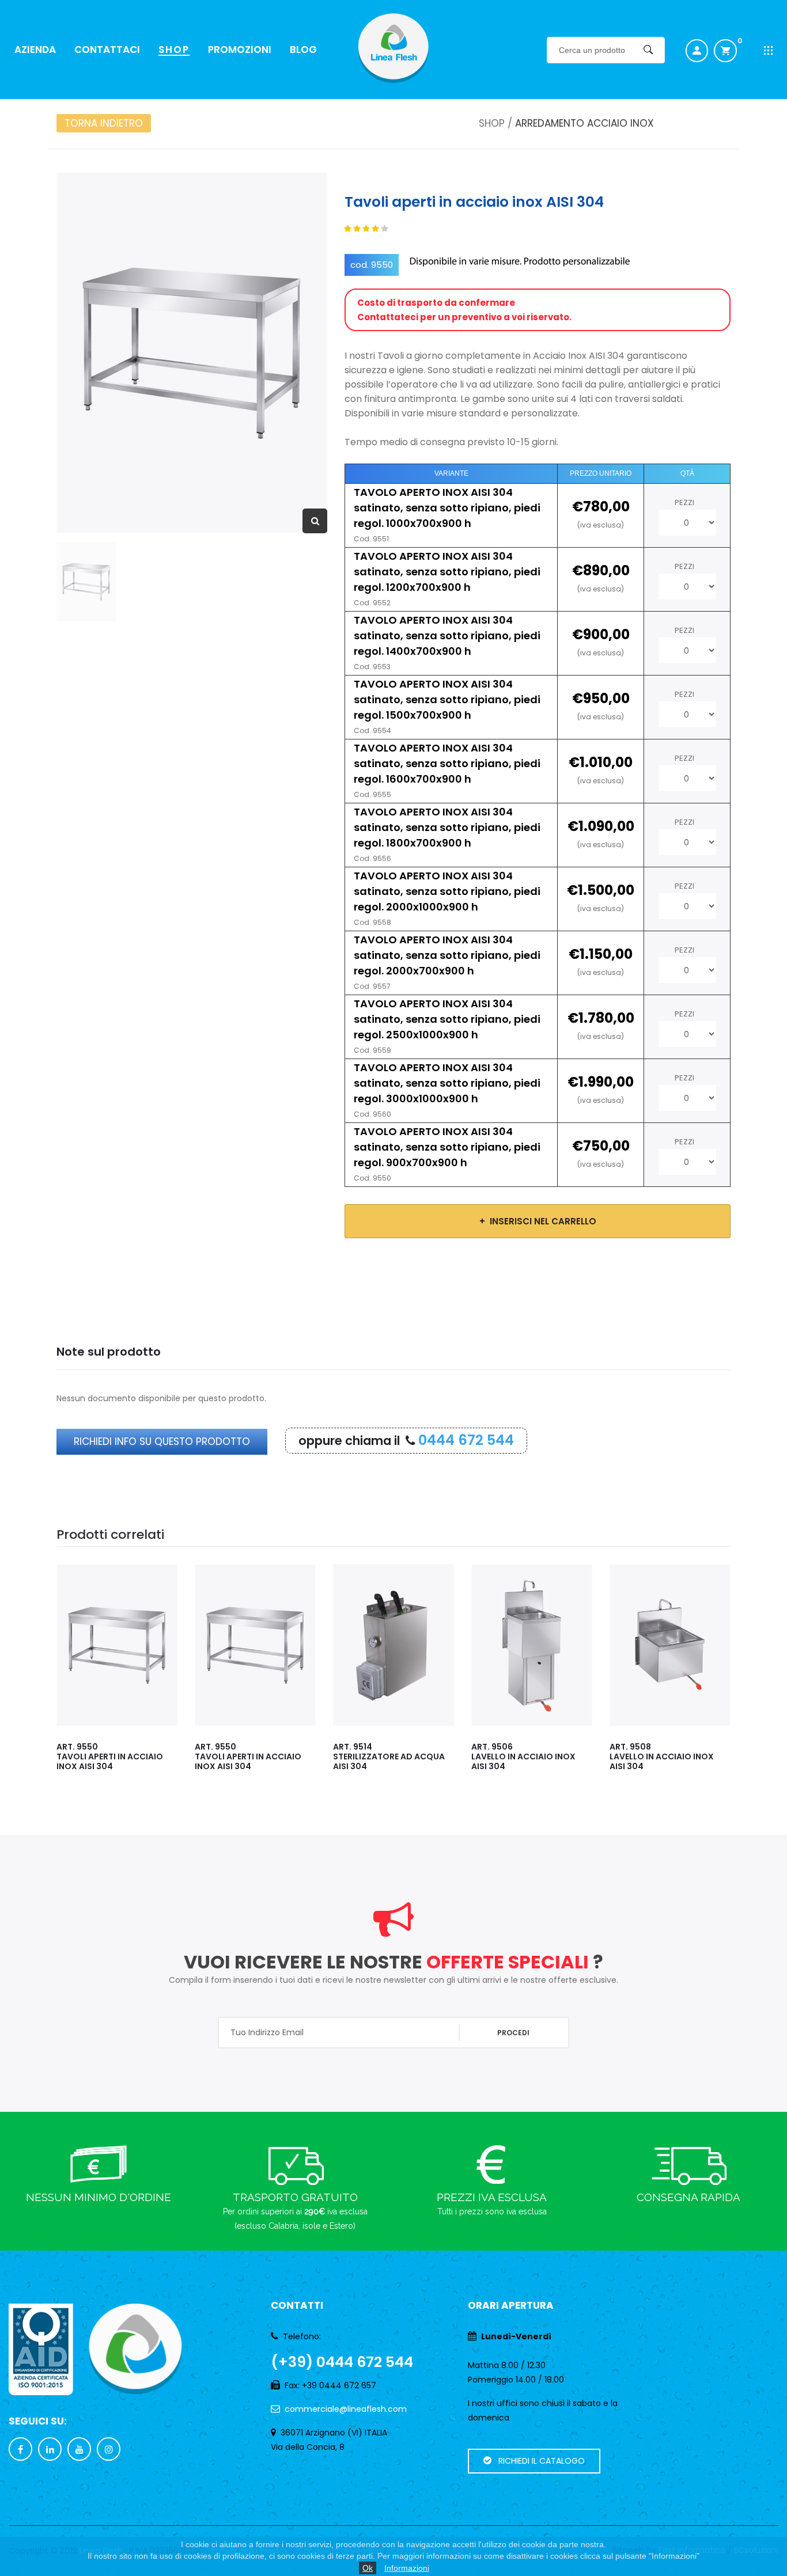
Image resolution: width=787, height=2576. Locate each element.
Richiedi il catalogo (538, 2461)
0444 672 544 (466, 1440)
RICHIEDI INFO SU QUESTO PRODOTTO (162, 1441)
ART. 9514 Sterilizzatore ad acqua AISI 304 (294, 1756)
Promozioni (240, 50)
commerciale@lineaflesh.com (346, 2409)
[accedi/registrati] (697, 51)
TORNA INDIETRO (104, 123)
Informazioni (407, 2568)
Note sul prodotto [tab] (109, 1352)
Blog (303, 50)
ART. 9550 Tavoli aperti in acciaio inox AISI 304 (154, 1756)
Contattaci (107, 50)
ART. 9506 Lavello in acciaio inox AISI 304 (429, 1756)
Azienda (35, 50)
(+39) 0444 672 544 (342, 2362)
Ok (368, 2568)
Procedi (513, 2033)
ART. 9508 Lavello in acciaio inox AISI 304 (567, 1756)
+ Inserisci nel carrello (538, 1221)
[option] (192, 353)
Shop (174, 50)
